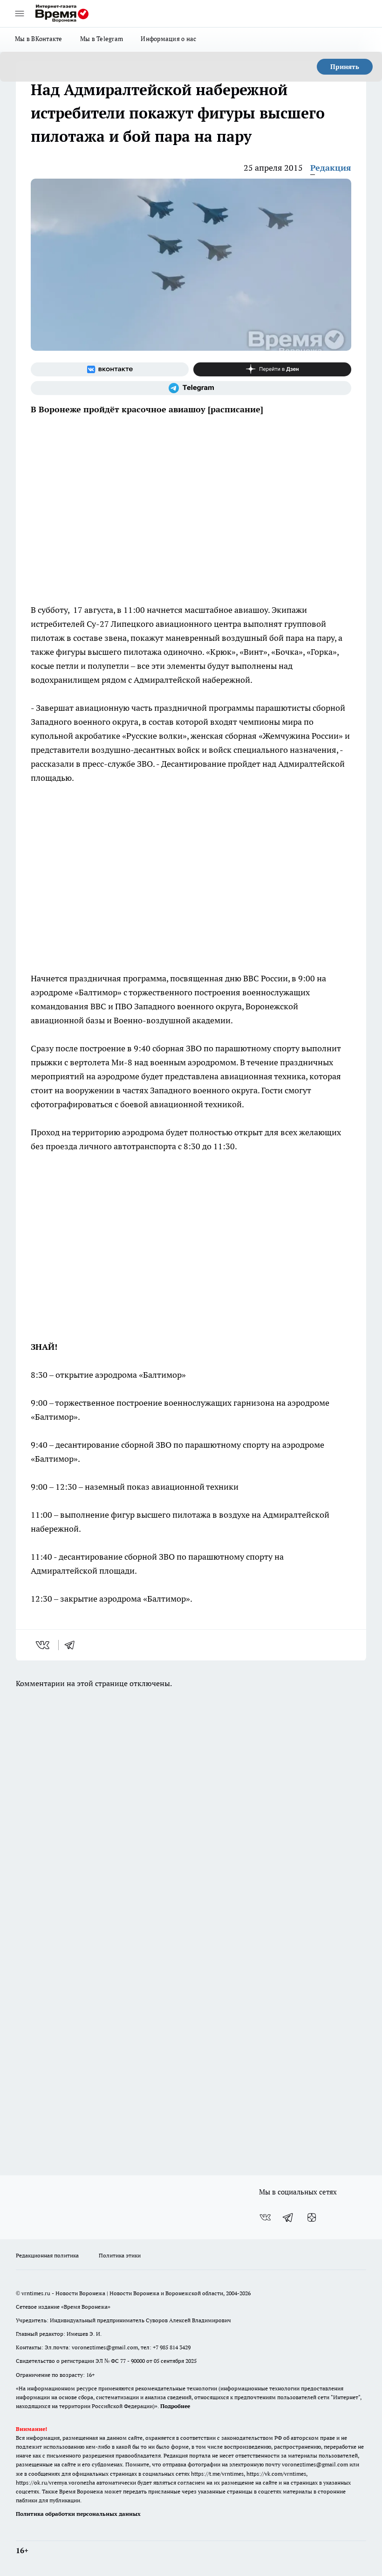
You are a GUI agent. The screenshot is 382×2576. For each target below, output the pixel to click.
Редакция (331, 168)
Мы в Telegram (102, 39)
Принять (345, 67)
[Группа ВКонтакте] (110, 369)
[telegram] (73, 1645)
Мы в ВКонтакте (39, 39)
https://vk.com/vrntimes (276, 2474)
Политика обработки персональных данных (78, 2514)
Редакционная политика (47, 2255)
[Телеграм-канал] (191, 388)
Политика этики (120, 2255)
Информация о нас (168, 39)
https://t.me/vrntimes (217, 2474)
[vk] (44, 1645)
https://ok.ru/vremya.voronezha (55, 2482)
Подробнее (175, 2406)
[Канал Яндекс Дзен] (272, 369)
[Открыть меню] (20, 14)
